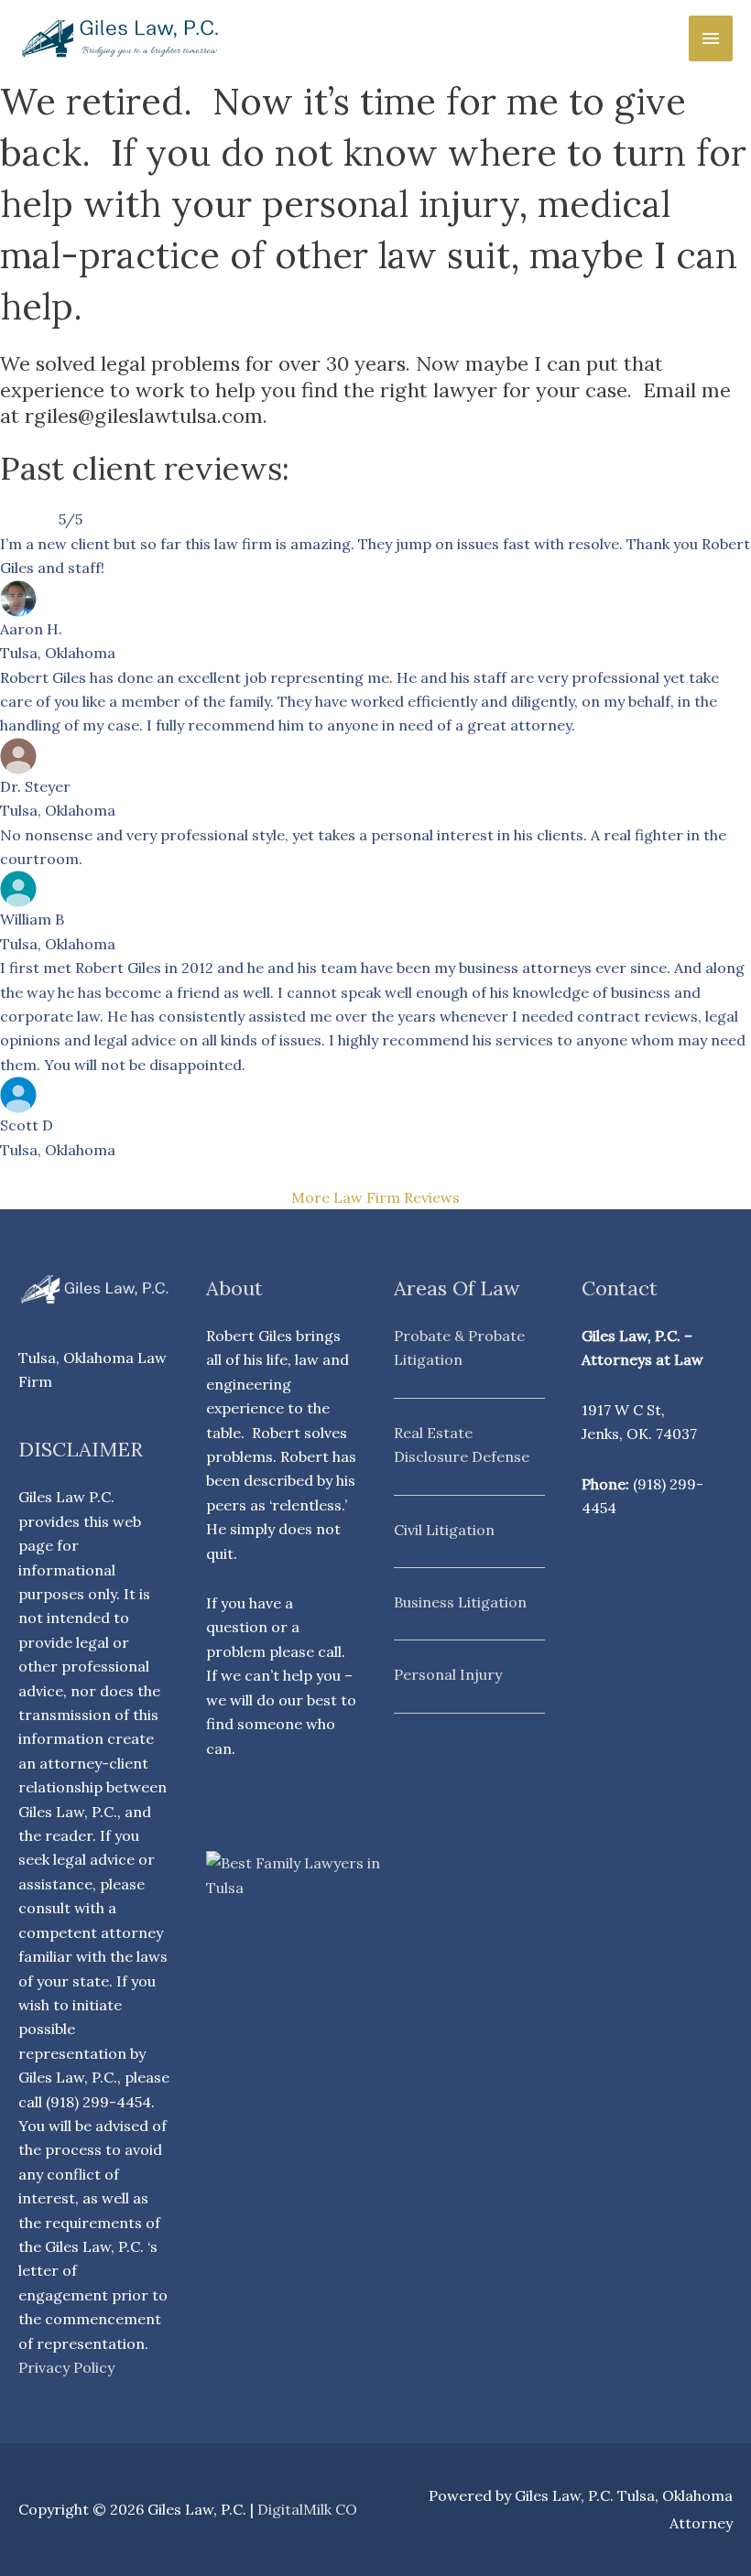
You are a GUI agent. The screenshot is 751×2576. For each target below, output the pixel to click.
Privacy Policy (66, 2367)
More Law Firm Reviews (375, 1197)
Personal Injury (448, 1674)
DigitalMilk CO (307, 2509)
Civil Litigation (444, 1530)
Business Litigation (460, 1602)
